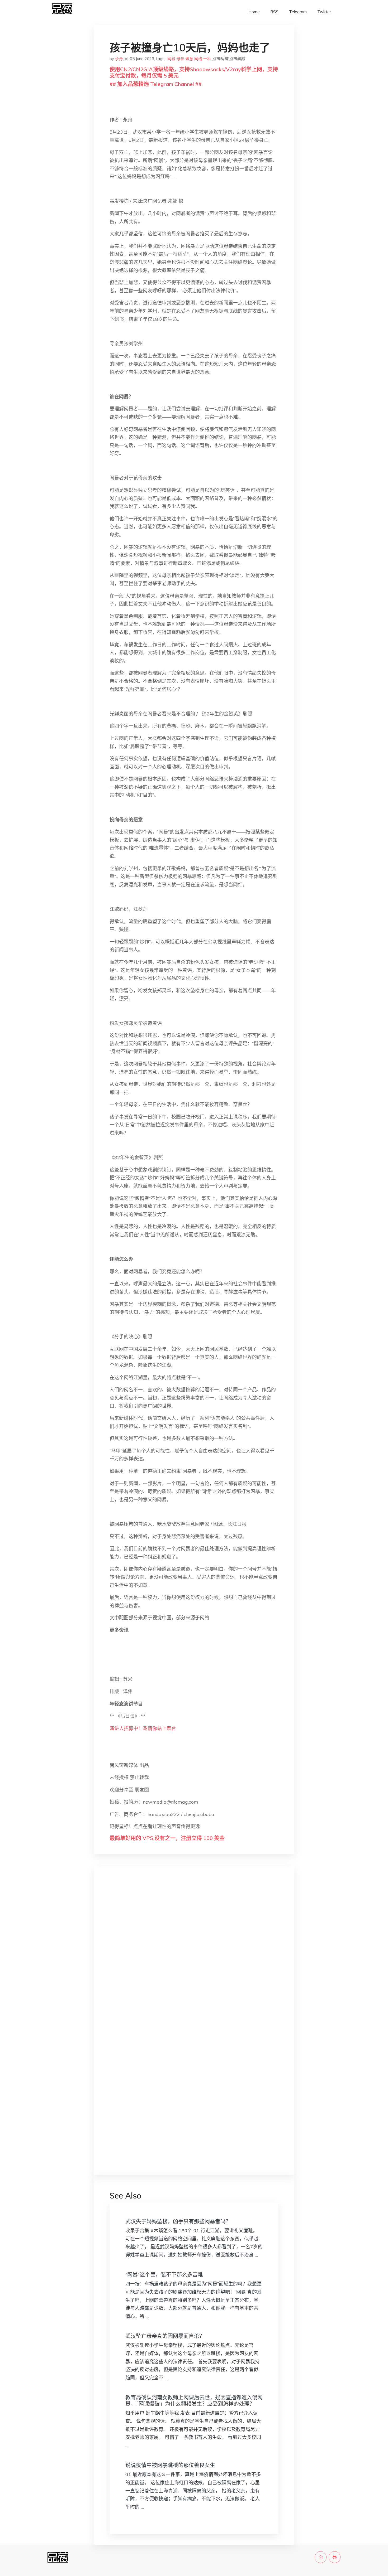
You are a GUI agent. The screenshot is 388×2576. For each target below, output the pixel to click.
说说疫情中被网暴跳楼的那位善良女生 (170, 2465)
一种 (207, 59)
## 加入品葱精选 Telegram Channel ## (156, 84)
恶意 (189, 59)
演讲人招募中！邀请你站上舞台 (143, 1728)
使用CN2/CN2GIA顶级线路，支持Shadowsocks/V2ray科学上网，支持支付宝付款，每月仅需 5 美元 (194, 72)
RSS (274, 12)
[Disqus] (194, 1954)
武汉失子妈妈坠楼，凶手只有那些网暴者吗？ (178, 2221)
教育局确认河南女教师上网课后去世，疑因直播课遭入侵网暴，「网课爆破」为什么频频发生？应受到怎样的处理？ (194, 2401)
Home (254, 12)
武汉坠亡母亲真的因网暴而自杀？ (165, 2336)
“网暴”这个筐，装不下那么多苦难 (164, 2275)
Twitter (324, 12)
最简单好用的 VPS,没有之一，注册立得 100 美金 (167, 1838)
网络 (198, 59)
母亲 (180, 59)
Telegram (298, 12)
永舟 (119, 59)
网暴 (171, 59)
